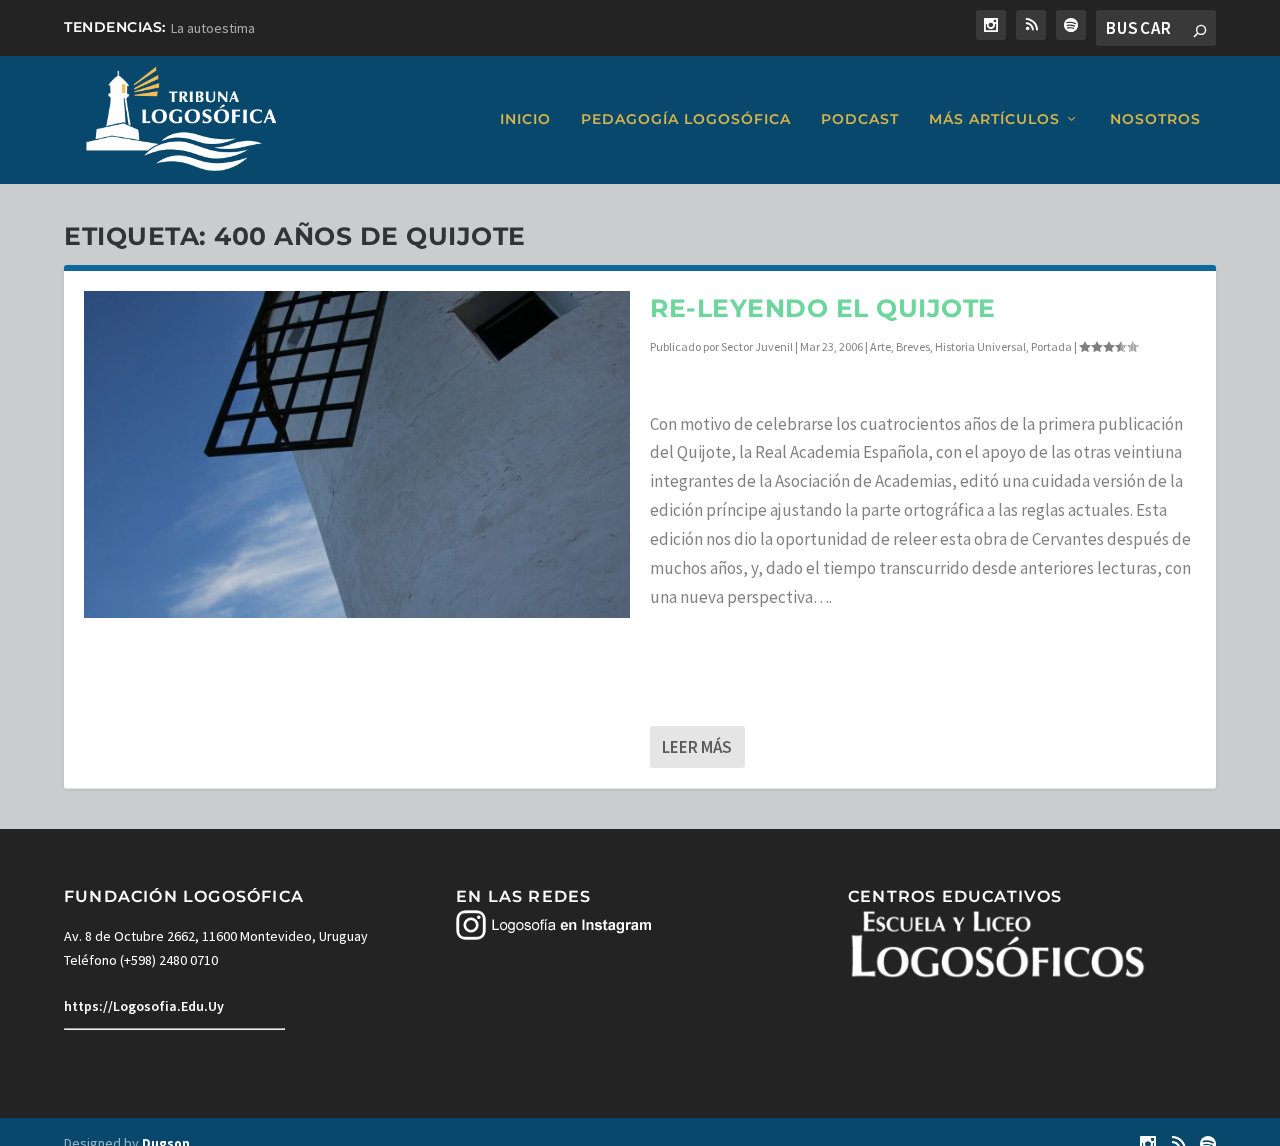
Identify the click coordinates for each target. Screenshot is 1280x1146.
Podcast (860, 119)
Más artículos (994, 119)
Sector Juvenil (757, 346)
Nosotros (1155, 119)
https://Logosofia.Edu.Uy (144, 1006)
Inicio (525, 119)
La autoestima (213, 28)
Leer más (697, 747)
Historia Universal (980, 346)
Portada (1051, 346)
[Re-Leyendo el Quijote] (357, 454)
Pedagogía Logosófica (686, 119)
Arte (880, 346)
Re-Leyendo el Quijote (823, 308)
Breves (913, 346)
